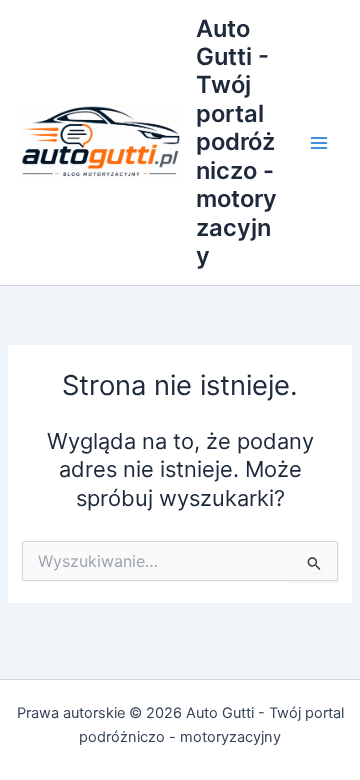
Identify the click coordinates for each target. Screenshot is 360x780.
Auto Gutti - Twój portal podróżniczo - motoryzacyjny (236, 142)
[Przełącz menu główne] (319, 143)
